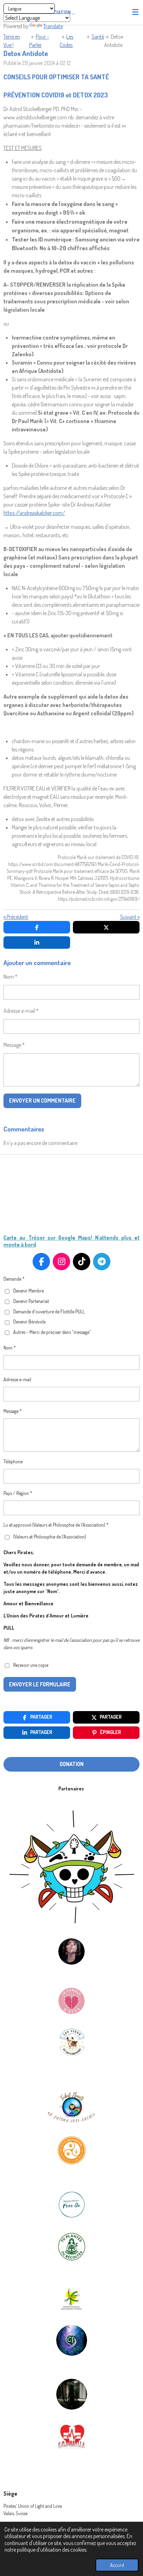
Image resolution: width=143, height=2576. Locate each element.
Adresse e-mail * (21, 1011)
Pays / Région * (18, 1493)
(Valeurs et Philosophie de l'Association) (50, 1537)
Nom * (10, 977)
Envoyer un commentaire (42, 1100)
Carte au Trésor (24, 1238)
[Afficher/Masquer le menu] (135, 12)
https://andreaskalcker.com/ (34, 513)
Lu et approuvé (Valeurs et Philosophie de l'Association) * (56, 1525)
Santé (98, 37)
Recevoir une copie (31, 1665)
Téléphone (13, 1461)
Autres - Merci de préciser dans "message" (52, 1332)
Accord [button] (117, 2565)
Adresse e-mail (17, 1379)
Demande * (14, 1279)
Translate (53, 26)
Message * (14, 1045)
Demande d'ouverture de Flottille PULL (49, 1311)
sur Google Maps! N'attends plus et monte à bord (71, 1241)
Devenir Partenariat (31, 1301)
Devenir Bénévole (29, 1322)
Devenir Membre (28, 1291)
